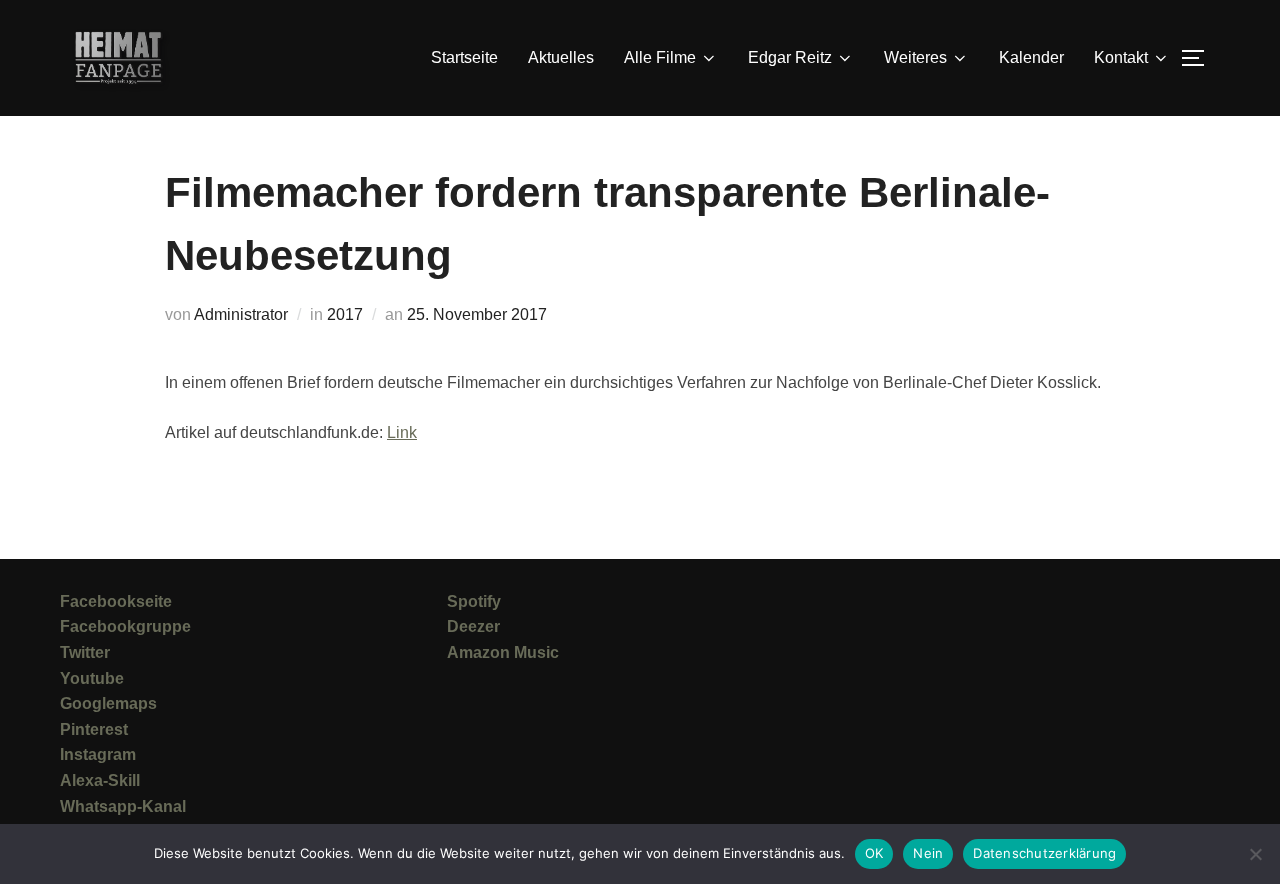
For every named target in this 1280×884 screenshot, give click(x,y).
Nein (928, 853)
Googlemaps (108, 703)
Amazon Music (503, 652)
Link (402, 432)
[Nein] (1255, 854)
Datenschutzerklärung (1044, 853)
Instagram (98, 754)
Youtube (92, 678)
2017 (345, 314)
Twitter (85, 652)
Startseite (464, 57)
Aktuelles (561, 57)
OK (874, 853)
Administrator (241, 314)
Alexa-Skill (100, 780)
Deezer (473, 626)
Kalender (1031, 57)
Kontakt (1121, 57)
